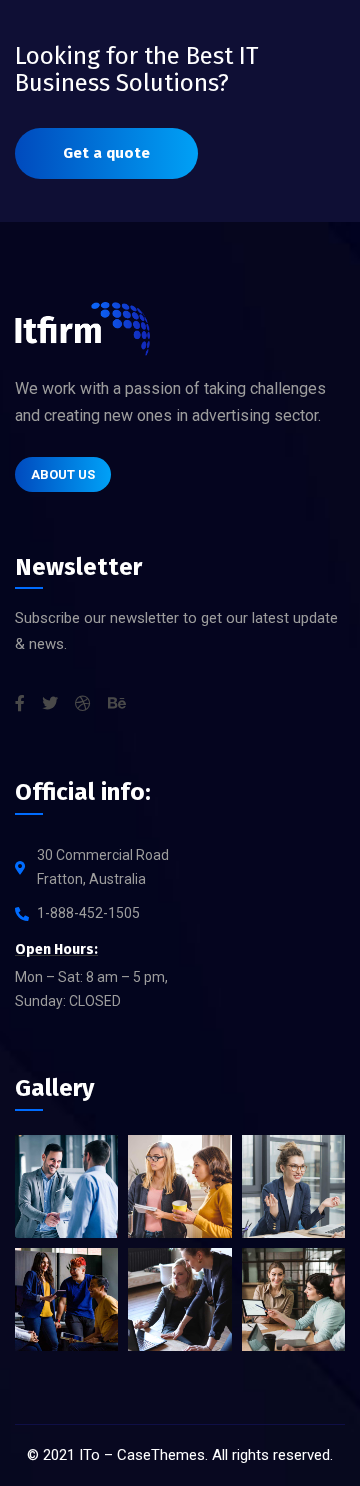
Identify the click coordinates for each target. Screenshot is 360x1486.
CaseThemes (161, 1455)
